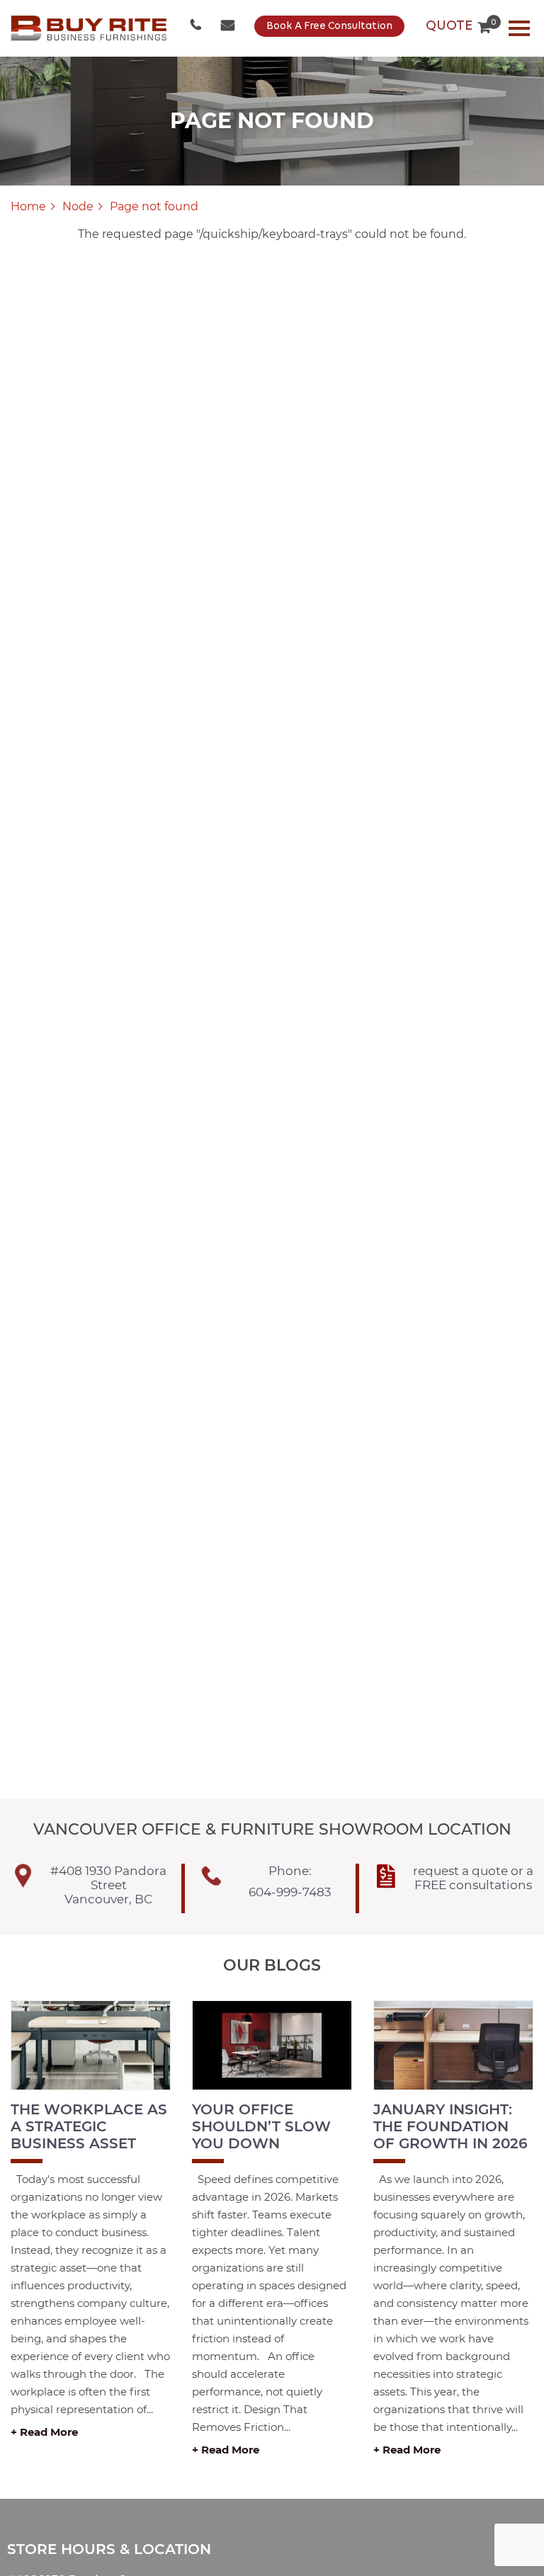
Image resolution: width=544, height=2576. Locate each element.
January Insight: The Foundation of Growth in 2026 (450, 2126)
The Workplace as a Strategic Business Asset (89, 2126)
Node (78, 206)
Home (28, 206)
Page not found (154, 206)
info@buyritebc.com (229, 26)
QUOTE (458, 26)
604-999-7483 (197, 26)
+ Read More (44, 2432)
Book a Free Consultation (329, 27)
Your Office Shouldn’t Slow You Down (261, 2126)
